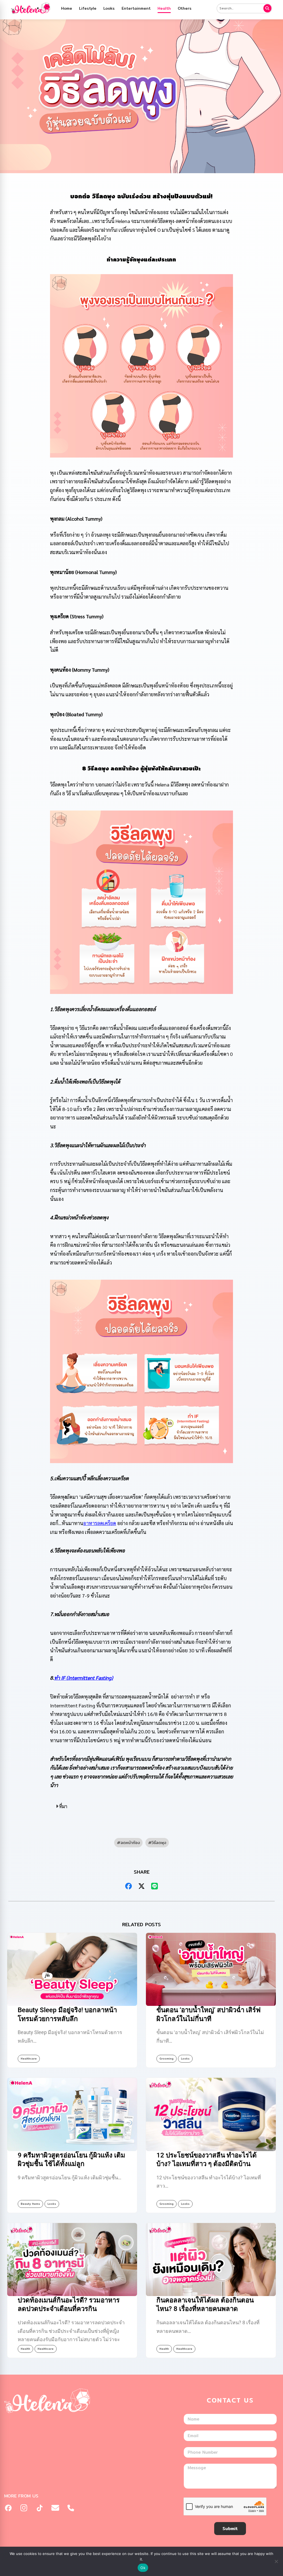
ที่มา (63, 1806)
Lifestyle (88, 8)
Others (185, 8)
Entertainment (136, 8)
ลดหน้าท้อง (130, 1843)
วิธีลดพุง (159, 1843)
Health (164, 8)
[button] (142, 1806)
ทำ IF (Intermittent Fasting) (84, 1678)
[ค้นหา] (268, 8)
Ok (143, 2568)
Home (67, 8)
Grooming (167, 2059)
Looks (109, 8)
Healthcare (29, 2059)
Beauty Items (30, 2204)
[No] (276, 2561)
